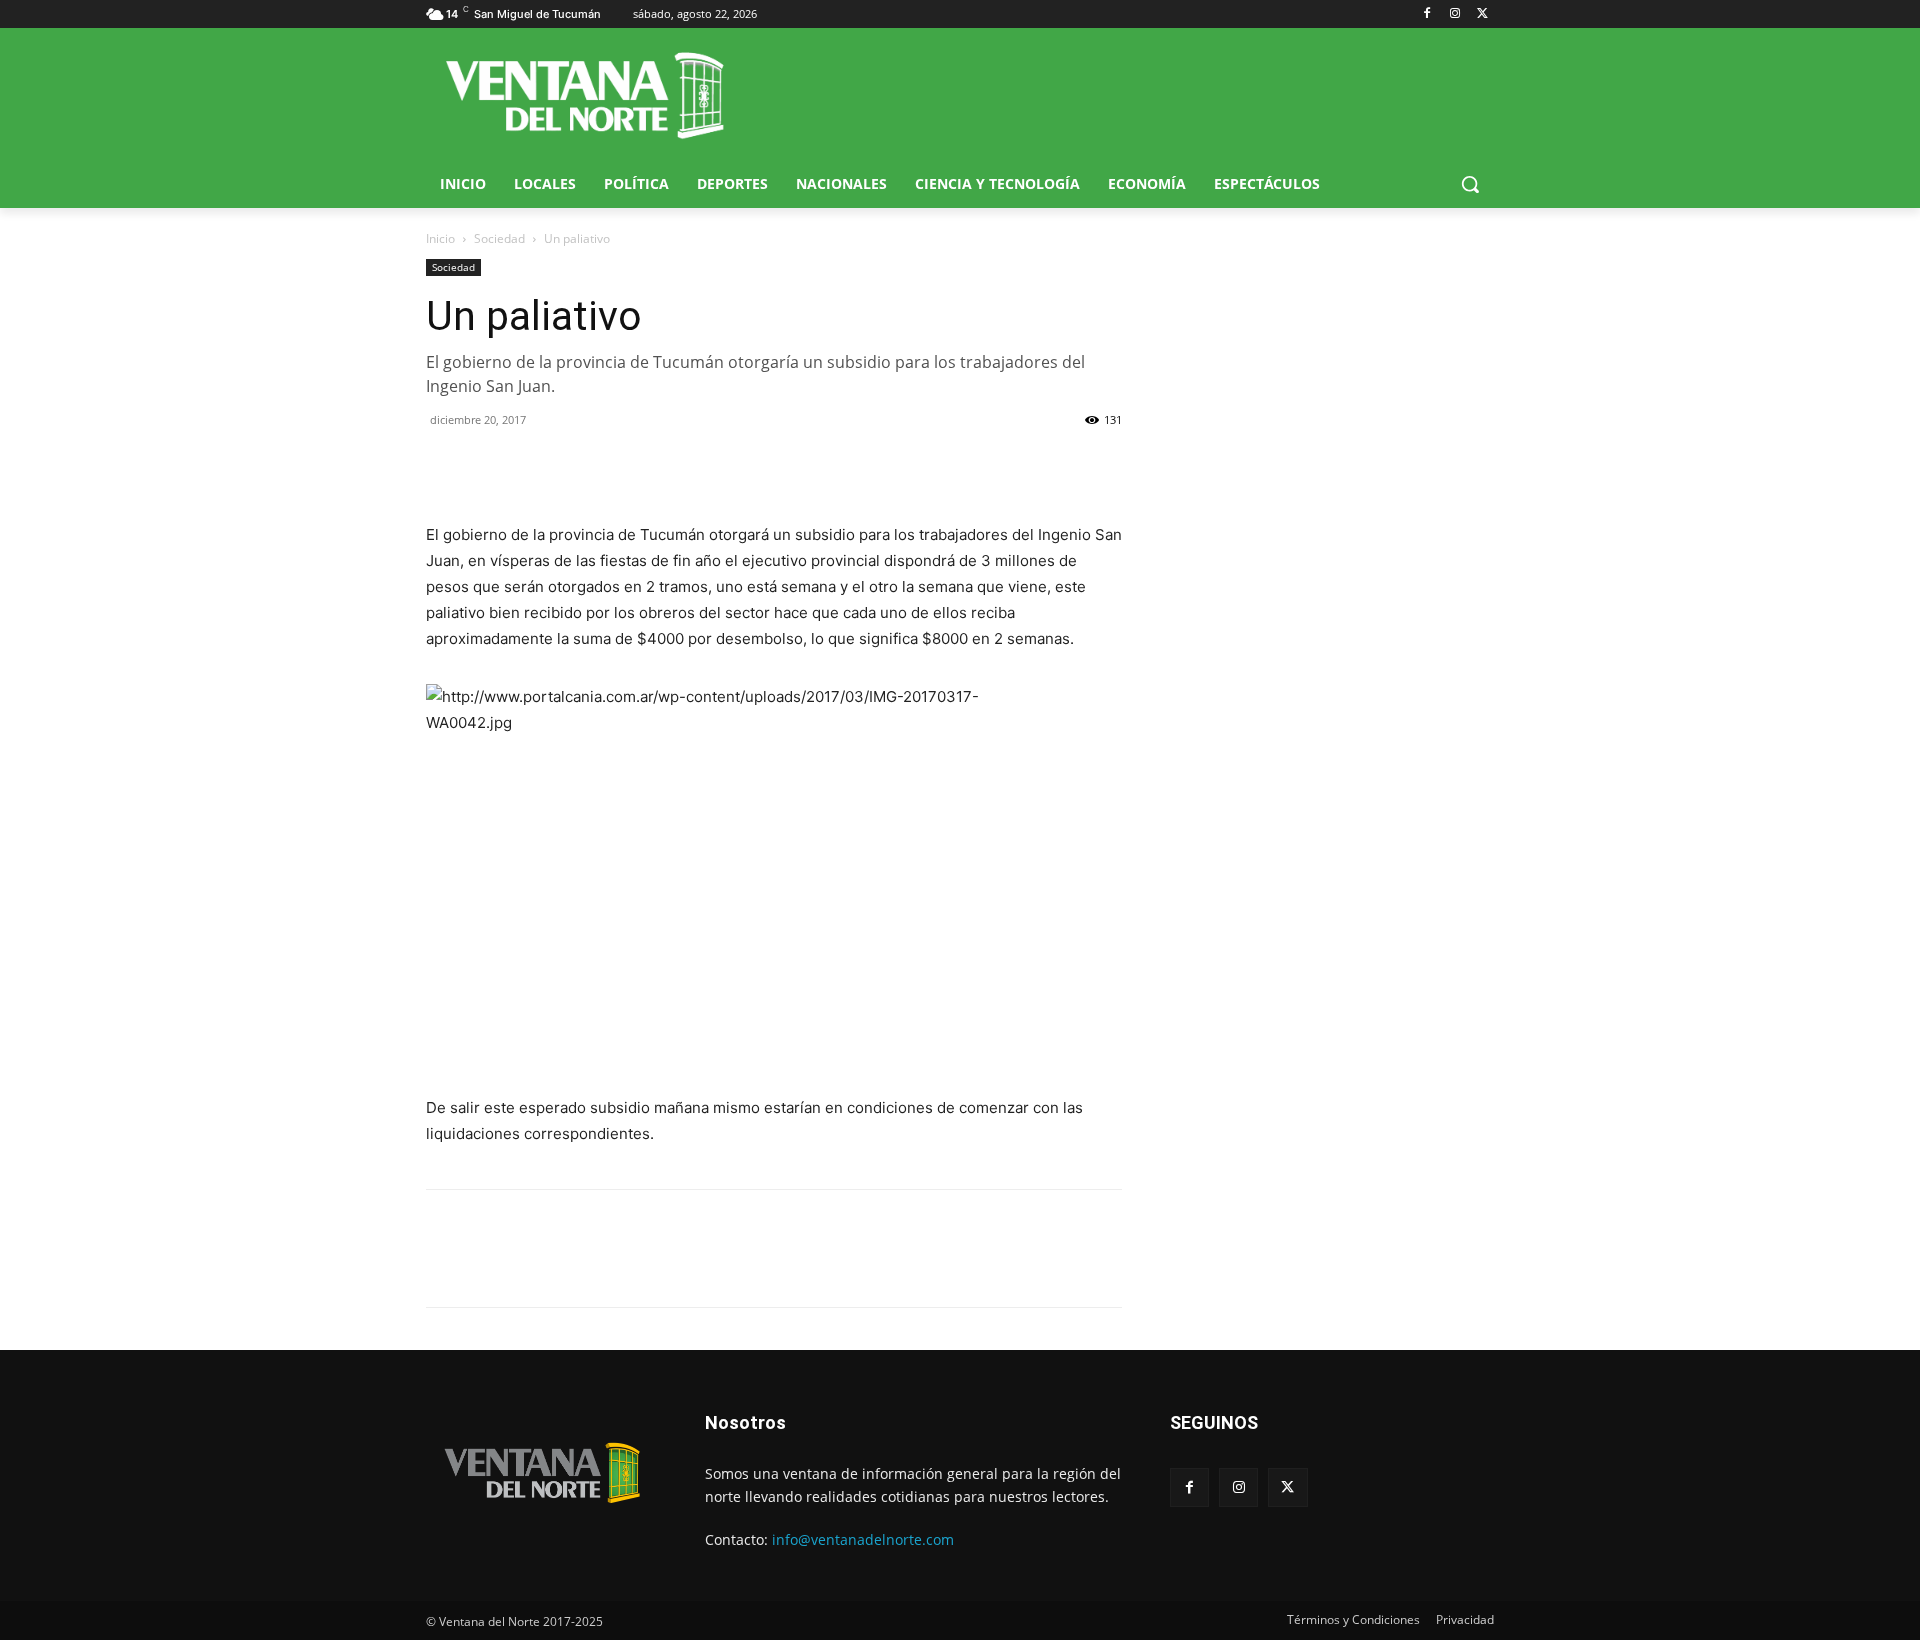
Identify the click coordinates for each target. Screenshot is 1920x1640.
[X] (1482, 14)
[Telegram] (584, 465)
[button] (1470, 184)
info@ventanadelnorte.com (863, 1539)
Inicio (440, 238)
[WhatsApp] (538, 465)
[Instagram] (1454, 14)
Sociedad (499, 238)
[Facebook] (1427, 14)
